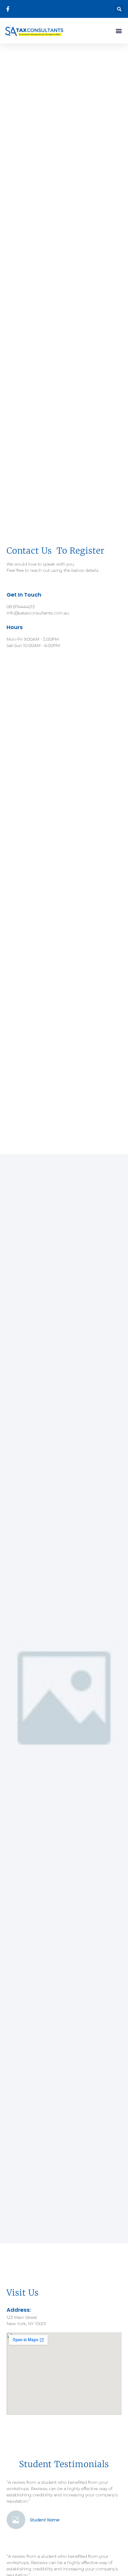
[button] (119, 9)
